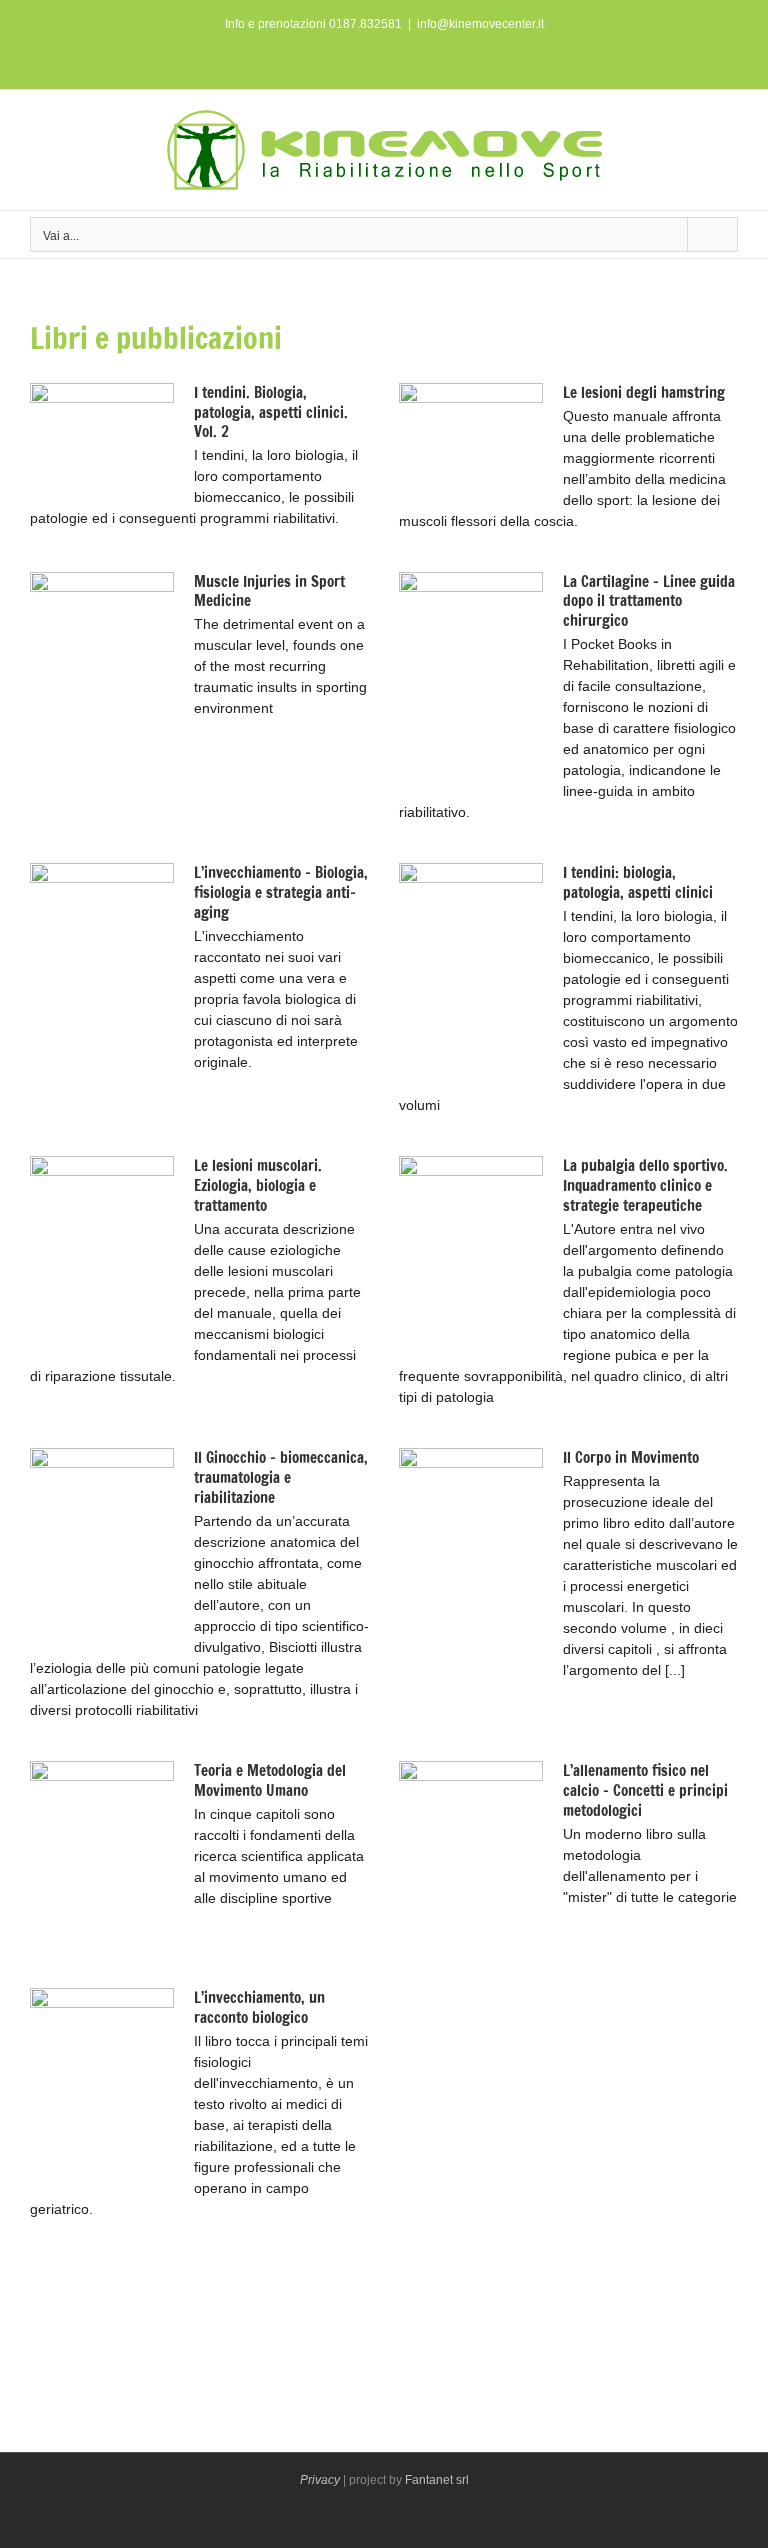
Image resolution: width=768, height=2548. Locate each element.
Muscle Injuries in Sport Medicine (269, 591)
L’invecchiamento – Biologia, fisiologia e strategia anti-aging (281, 892)
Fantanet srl (437, 2480)
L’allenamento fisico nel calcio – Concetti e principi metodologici (645, 1790)
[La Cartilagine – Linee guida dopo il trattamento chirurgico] (471, 676)
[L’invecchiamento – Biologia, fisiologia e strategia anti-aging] (102, 967)
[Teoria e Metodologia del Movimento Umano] (102, 1860)
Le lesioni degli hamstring (644, 392)
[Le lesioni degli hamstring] (471, 441)
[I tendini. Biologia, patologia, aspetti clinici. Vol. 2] (102, 441)
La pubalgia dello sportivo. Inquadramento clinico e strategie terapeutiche (645, 1185)
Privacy (320, 2480)
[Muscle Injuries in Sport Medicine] (102, 676)
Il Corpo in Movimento (631, 1457)
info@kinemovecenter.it (480, 24)
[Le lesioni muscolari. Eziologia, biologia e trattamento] (102, 1257)
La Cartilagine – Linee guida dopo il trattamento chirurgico (649, 601)
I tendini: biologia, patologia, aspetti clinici (638, 882)
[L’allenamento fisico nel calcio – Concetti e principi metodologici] (471, 1862)
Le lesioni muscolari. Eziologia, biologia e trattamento (258, 1185)
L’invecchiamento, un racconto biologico (259, 2007)
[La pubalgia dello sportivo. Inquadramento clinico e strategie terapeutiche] (471, 1257)
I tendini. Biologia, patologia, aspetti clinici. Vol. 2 (271, 412)
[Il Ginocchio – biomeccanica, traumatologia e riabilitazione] (102, 1548)
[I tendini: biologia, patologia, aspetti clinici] (471, 967)
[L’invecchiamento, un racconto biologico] (102, 2089)
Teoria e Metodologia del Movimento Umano (270, 1780)
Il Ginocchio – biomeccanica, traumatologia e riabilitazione (281, 1477)
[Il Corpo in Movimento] (471, 1553)
